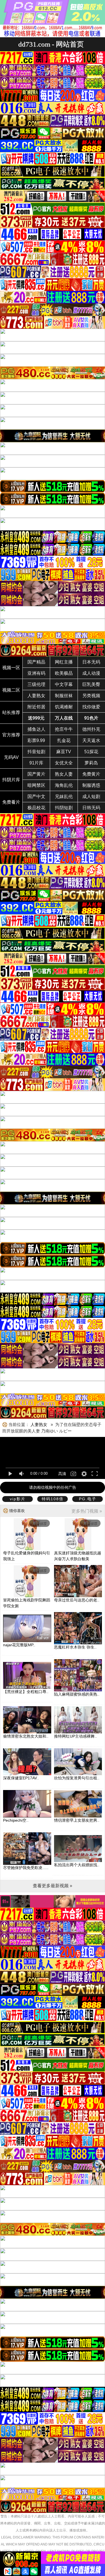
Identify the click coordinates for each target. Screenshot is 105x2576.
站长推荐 (11, 712)
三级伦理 (36, 684)
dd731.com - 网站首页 (51, 44)
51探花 (91, 752)
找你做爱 (91, 707)
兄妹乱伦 (64, 797)
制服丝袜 (64, 696)
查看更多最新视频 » (53, 1886)
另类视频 (91, 696)
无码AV (11, 757)
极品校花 (36, 808)
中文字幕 (64, 684)
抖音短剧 (36, 752)
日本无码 (91, 662)
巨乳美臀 (91, 684)
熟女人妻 (64, 774)
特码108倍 (53, 1499)
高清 (62, 1474)
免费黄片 (91, 774)
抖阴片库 (11, 780)
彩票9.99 (36, 740)
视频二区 (11, 690)
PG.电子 (88, 1499)
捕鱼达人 (36, 729)
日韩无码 (91, 808)
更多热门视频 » (87, 1511)
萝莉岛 (91, 763)
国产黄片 (36, 774)
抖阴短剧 (64, 808)
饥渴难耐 (64, 707)
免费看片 (11, 802)
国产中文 (36, 797)
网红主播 (64, 662)
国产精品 (36, 662)
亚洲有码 (36, 673)
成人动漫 (91, 673)
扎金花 (64, 740)
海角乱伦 (64, 785)
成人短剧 (91, 797)
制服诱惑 (91, 785)
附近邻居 (36, 707)
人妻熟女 (36, 696)
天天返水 (91, 740)
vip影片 (18, 1499)
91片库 (36, 763)
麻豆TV (64, 752)
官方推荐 (11, 735)
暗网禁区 (36, 785)
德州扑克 (91, 729)
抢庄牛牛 (64, 729)
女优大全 (64, 763)
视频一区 (11, 668)
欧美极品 (64, 673)
